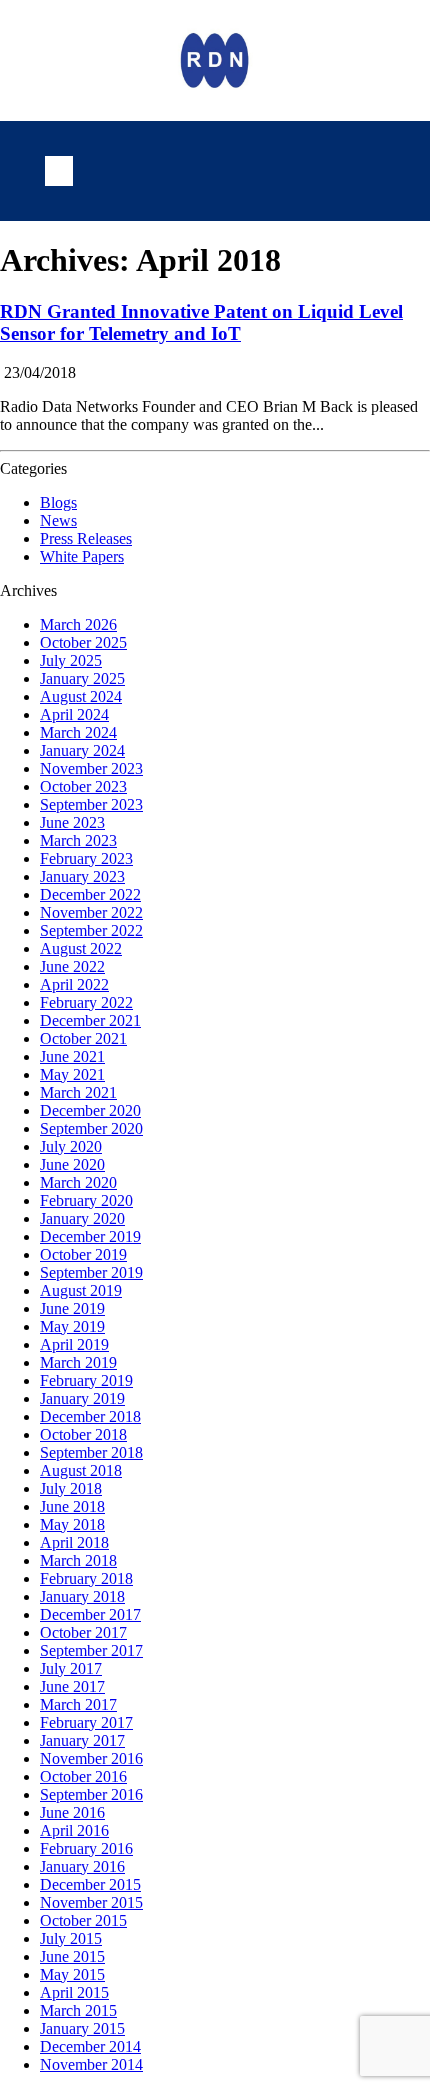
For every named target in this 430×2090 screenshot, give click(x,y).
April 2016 (74, 1830)
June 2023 (72, 822)
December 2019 (90, 1236)
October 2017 (83, 1632)
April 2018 (74, 1542)
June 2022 (72, 966)
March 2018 (78, 1560)
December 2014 (90, 2046)
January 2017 (82, 1740)
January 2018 (82, 1596)
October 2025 (83, 642)
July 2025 (71, 660)
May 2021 (72, 1074)
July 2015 (71, 1938)
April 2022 (74, 984)
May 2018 (72, 1524)
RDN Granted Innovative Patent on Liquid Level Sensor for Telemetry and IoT (201, 322)
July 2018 (71, 1488)
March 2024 (78, 732)
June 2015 (72, 1956)
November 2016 (91, 1758)
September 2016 (91, 1794)
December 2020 (90, 1110)
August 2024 (81, 696)
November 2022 (91, 912)
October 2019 (83, 1254)
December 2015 (90, 1884)
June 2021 (72, 1056)
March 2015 (78, 2010)
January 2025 (82, 678)
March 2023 (78, 840)
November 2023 (91, 768)
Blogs (58, 502)
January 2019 (82, 1398)
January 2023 (82, 876)
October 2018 (83, 1434)
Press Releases (86, 538)
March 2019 (78, 1362)
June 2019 (72, 1308)
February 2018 (86, 1578)
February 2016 (86, 1848)
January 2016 (82, 1866)
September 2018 (91, 1452)
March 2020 (78, 1182)
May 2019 (72, 1326)
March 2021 (78, 1092)
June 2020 (72, 1164)
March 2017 (78, 1704)
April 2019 (74, 1344)
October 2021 (83, 1038)
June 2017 (72, 1686)
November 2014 (91, 2064)
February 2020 (86, 1200)
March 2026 (78, 624)
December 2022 (90, 894)
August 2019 (81, 1290)
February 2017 (86, 1722)
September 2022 (91, 930)
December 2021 (90, 1020)
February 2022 (86, 1002)
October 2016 (83, 1776)
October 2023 (83, 786)
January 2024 (82, 750)
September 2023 (91, 804)
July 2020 (71, 1146)
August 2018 (81, 1470)
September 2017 (91, 1650)
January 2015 (82, 2028)
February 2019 (86, 1380)
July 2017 (71, 1668)
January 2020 (82, 1218)
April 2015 (74, 1992)
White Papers (82, 556)
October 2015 (83, 1920)
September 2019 (91, 1272)
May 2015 (72, 1974)
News (58, 520)
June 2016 (72, 1812)
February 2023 (86, 858)
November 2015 (91, 1902)
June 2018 (72, 1506)
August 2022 (81, 948)
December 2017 (90, 1614)
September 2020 (91, 1128)
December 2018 (90, 1416)
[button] (59, 171)
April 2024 (74, 714)
